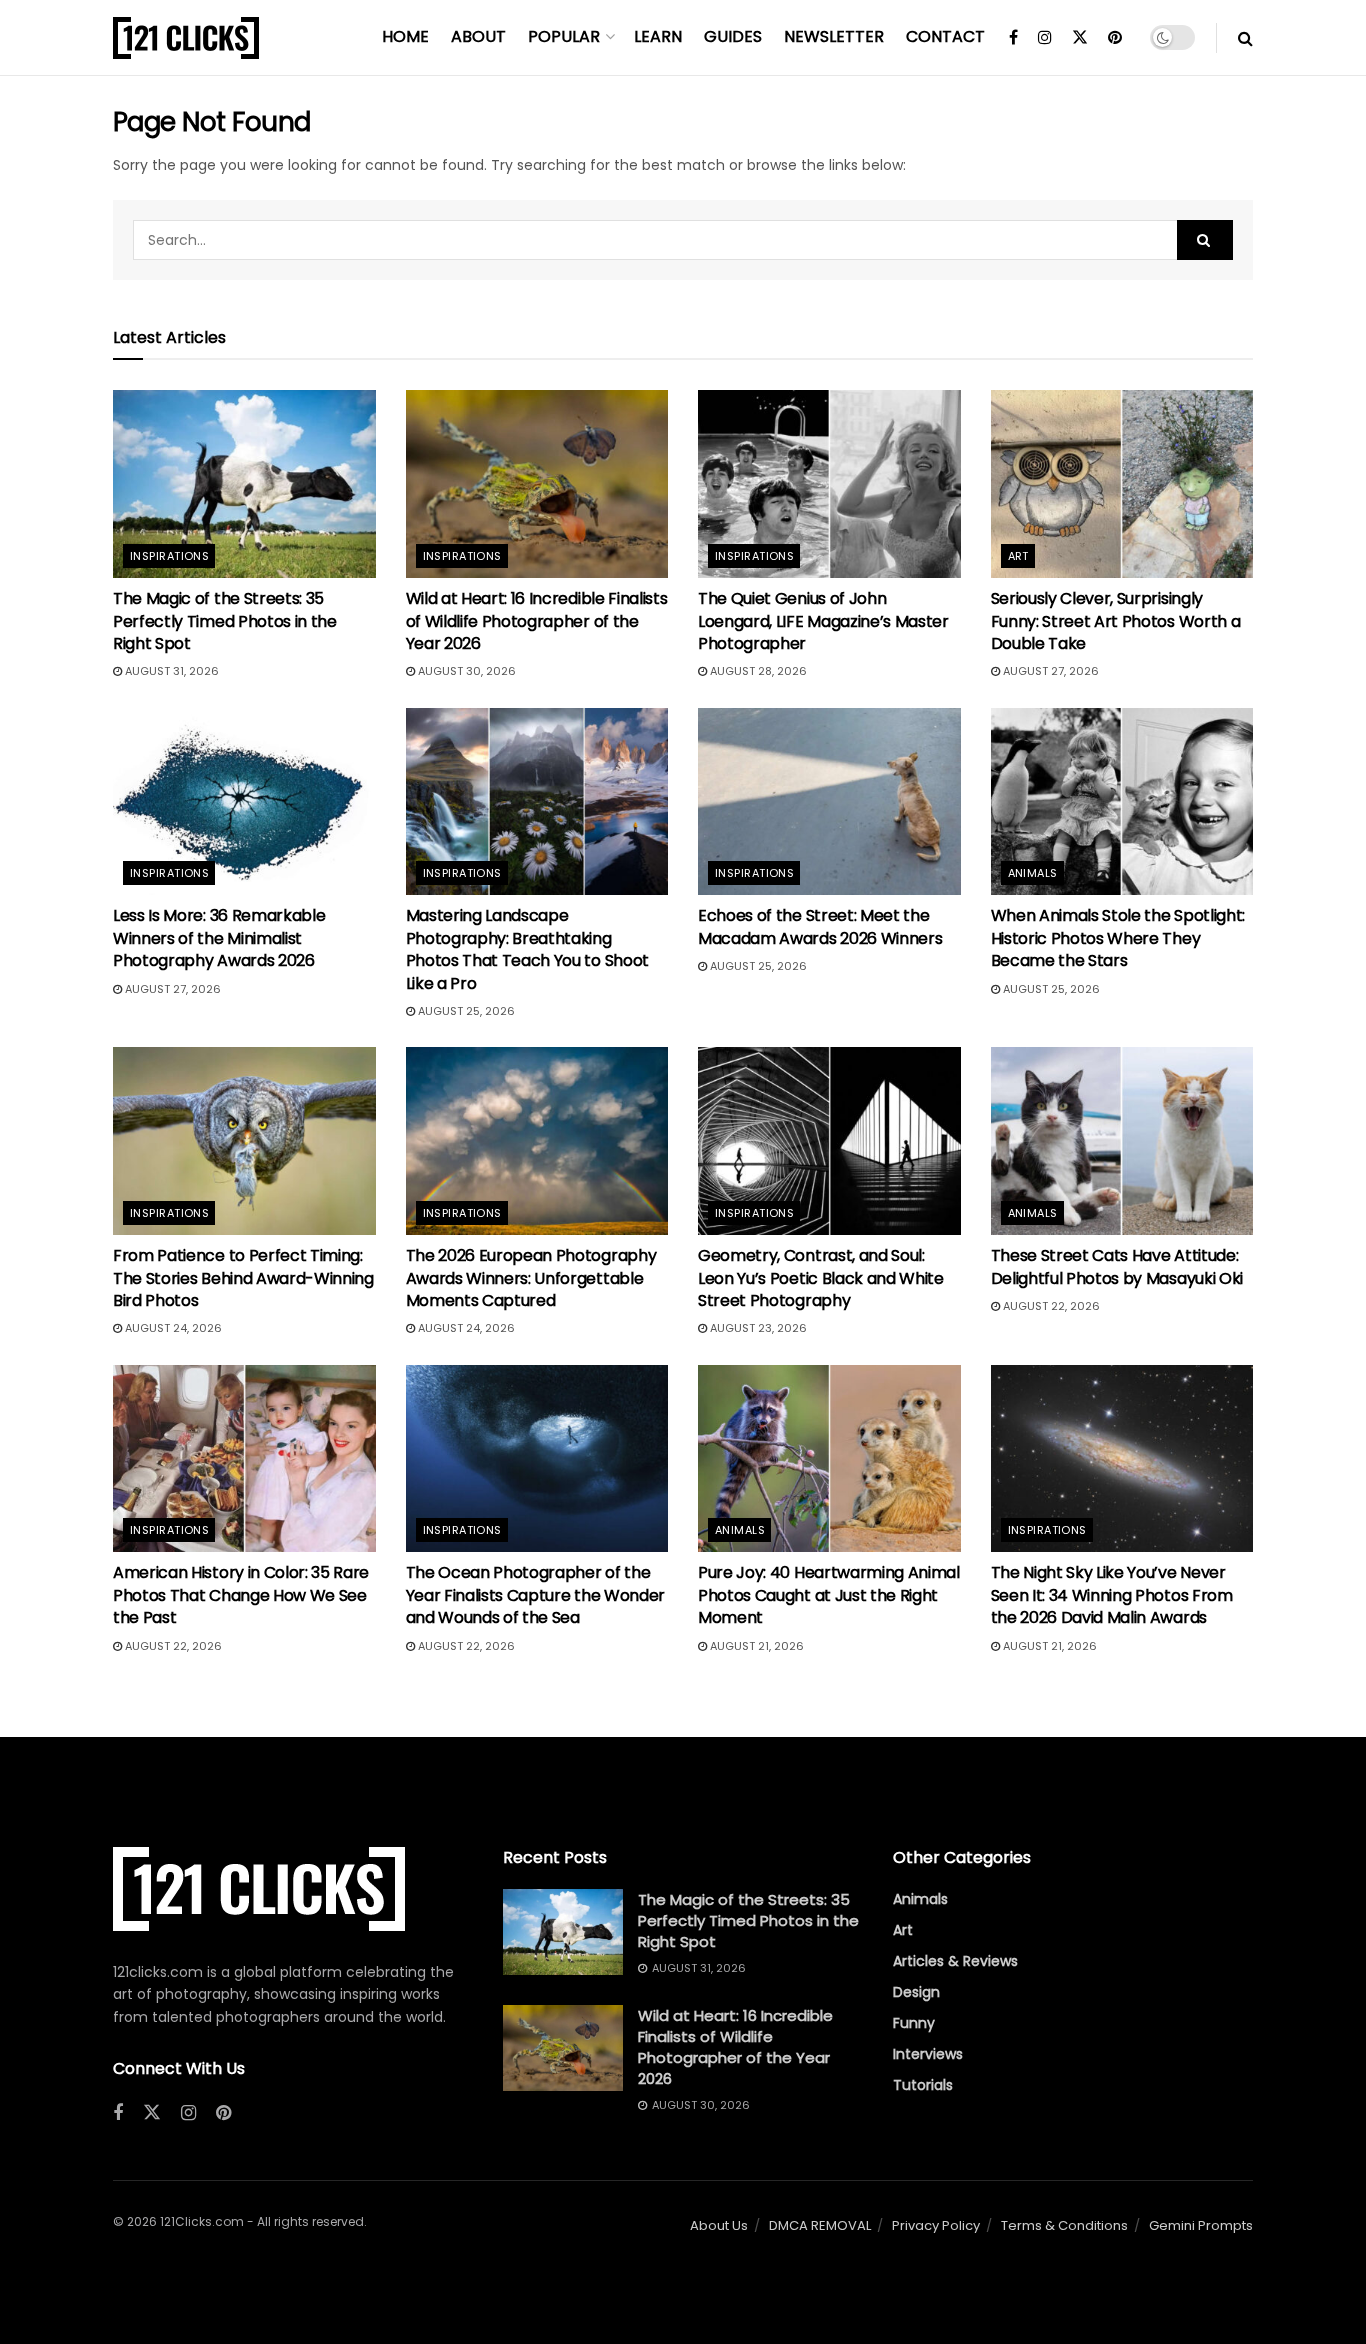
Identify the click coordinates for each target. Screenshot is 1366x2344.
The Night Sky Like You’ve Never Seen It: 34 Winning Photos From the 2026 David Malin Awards (1112, 1595)
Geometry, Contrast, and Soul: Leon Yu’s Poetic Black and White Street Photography (821, 1278)
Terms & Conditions (1064, 2225)
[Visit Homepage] (186, 38)
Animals (1033, 873)
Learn (658, 36)
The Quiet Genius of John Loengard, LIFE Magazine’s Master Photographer (823, 621)
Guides (733, 36)
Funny (914, 2023)
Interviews (928, 2054)
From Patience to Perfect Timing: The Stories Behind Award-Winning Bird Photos (243, 1278)
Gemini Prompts (1201, 2225)
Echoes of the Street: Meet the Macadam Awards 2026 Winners (820, 926)
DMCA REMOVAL (820, 2225)
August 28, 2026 (757, 671)
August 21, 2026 (755, 1646)
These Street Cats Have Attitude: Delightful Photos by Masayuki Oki (1117, 1266)
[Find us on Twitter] (1080, 38)
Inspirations (169, 556)
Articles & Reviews (955, 1961)
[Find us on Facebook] (1013, 38)
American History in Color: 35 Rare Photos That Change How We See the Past (241, 1595)
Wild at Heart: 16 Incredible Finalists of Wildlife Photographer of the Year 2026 (537, 621)
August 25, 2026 (465, 1011)
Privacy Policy (936, 2225)
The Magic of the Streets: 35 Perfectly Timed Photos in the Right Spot (225, 621)
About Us (719, 2225)
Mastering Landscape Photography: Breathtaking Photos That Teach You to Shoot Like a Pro (527, 949)
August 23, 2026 (757, 1328)
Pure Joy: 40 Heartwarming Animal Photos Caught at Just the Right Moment (829, 1595)
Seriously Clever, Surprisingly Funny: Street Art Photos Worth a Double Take (1116, 621)
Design (916, 1992)
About (478, 36)
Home (405, 36)
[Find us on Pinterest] (1115, 38)
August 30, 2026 (465, 671)
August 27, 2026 (1049, 671)
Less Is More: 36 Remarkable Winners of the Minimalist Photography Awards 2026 (219, 938)
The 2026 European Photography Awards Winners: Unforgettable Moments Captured (531, 1278)
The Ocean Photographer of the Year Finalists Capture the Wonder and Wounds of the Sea (535, 1595)
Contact (945, 36)
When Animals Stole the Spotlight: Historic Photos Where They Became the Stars (1118, 938)
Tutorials (923, 2085)
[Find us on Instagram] (1045, 38)
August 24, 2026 (172, 1328)
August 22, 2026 (1050, 1306)
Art (1018, 556)
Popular (564, 36)
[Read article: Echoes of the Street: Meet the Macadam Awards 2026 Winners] (829, 802)
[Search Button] (1245, 38)
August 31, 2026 (170, 671)
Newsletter (834, 36)
